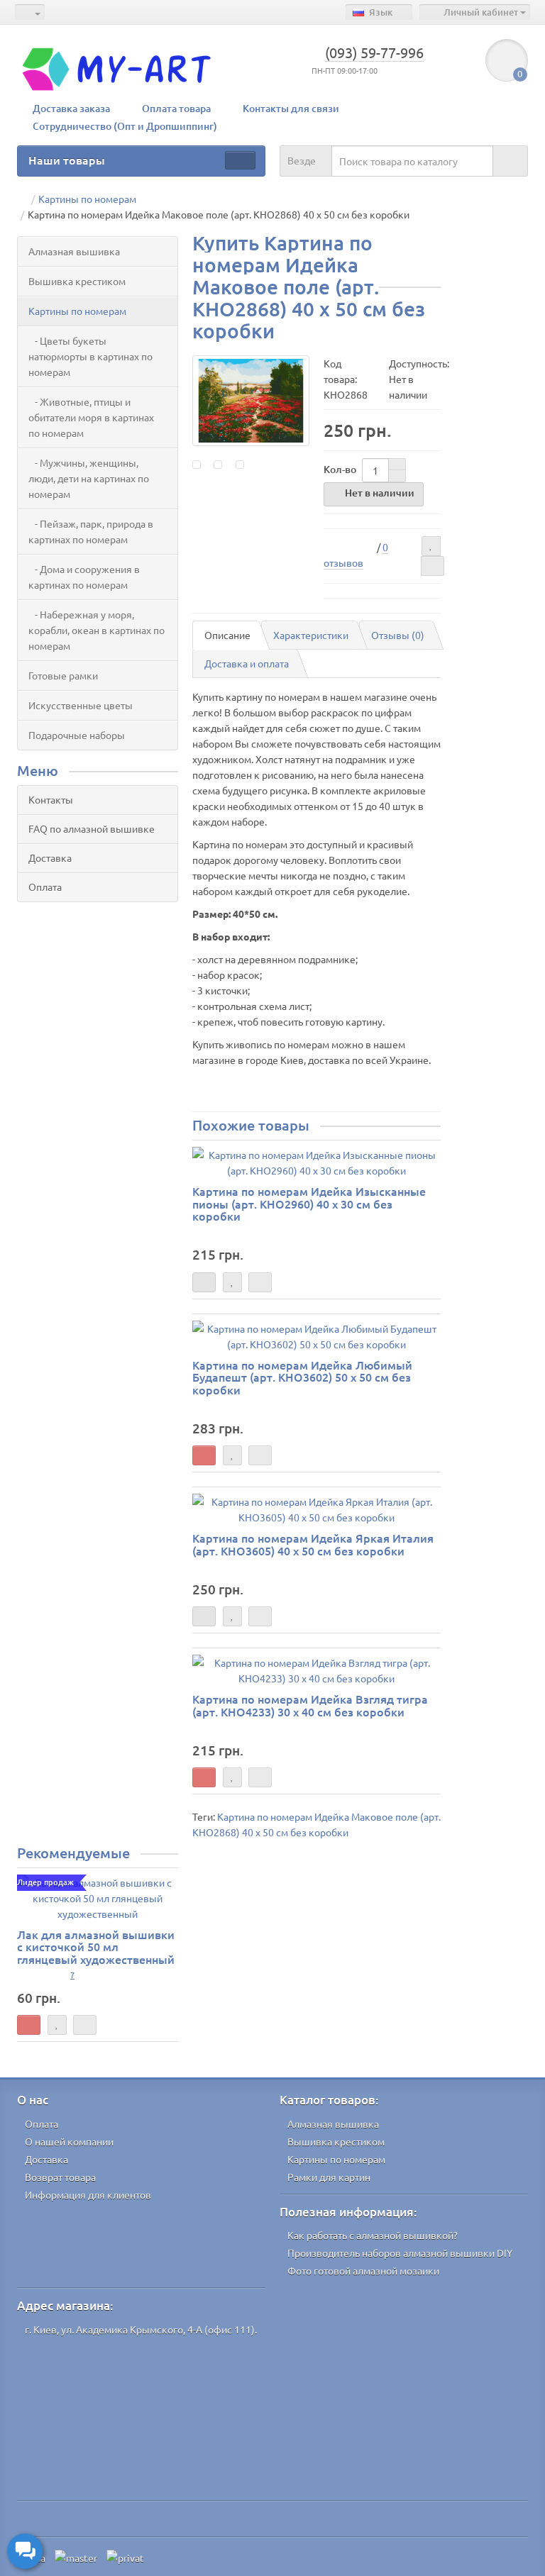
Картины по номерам (77, 311)
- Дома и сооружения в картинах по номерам (84, 577)
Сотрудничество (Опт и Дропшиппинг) (125, 126)
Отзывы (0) (398, 635)
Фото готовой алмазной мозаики (363, 2270)
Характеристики (311, 635)
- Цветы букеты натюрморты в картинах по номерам (90, 356)
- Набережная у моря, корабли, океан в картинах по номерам (97, 630)
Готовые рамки (63, 675)
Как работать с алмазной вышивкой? (373, 2235)
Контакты (51, 799)
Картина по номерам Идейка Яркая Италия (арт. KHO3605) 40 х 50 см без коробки (313, 1544)
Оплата (45, 887)
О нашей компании (69, 2141)
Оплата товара (176, 108)
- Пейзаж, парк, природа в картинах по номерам (91, 531)
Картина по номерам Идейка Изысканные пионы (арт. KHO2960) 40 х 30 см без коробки (309, 1203)
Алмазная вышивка (74, 251)
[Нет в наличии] (204, 1282)
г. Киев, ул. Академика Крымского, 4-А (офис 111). (141, 2329)
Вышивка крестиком (77, 281)
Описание (227, 635)
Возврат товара (60, 2177)
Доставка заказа (71, 108)
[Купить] (204, 1455)
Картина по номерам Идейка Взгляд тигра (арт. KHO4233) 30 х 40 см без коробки (310, 1705)
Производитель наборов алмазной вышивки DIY (400, 2253)
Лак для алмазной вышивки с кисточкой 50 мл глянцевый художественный (96, 1947)
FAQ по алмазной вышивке (92, 828)
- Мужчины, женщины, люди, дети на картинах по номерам (89, 478)
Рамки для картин (329, 2177)
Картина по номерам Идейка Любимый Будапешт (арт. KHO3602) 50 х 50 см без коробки (302, 1377)
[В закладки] (431, 546)
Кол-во (340, 469)
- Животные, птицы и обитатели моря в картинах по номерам (91, 417)
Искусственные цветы (81, 705)
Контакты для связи (291, 108)
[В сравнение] (433, 566)
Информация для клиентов (88, 2194)
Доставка (50, 857)
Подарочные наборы (77, 735)
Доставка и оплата (247, 663)
